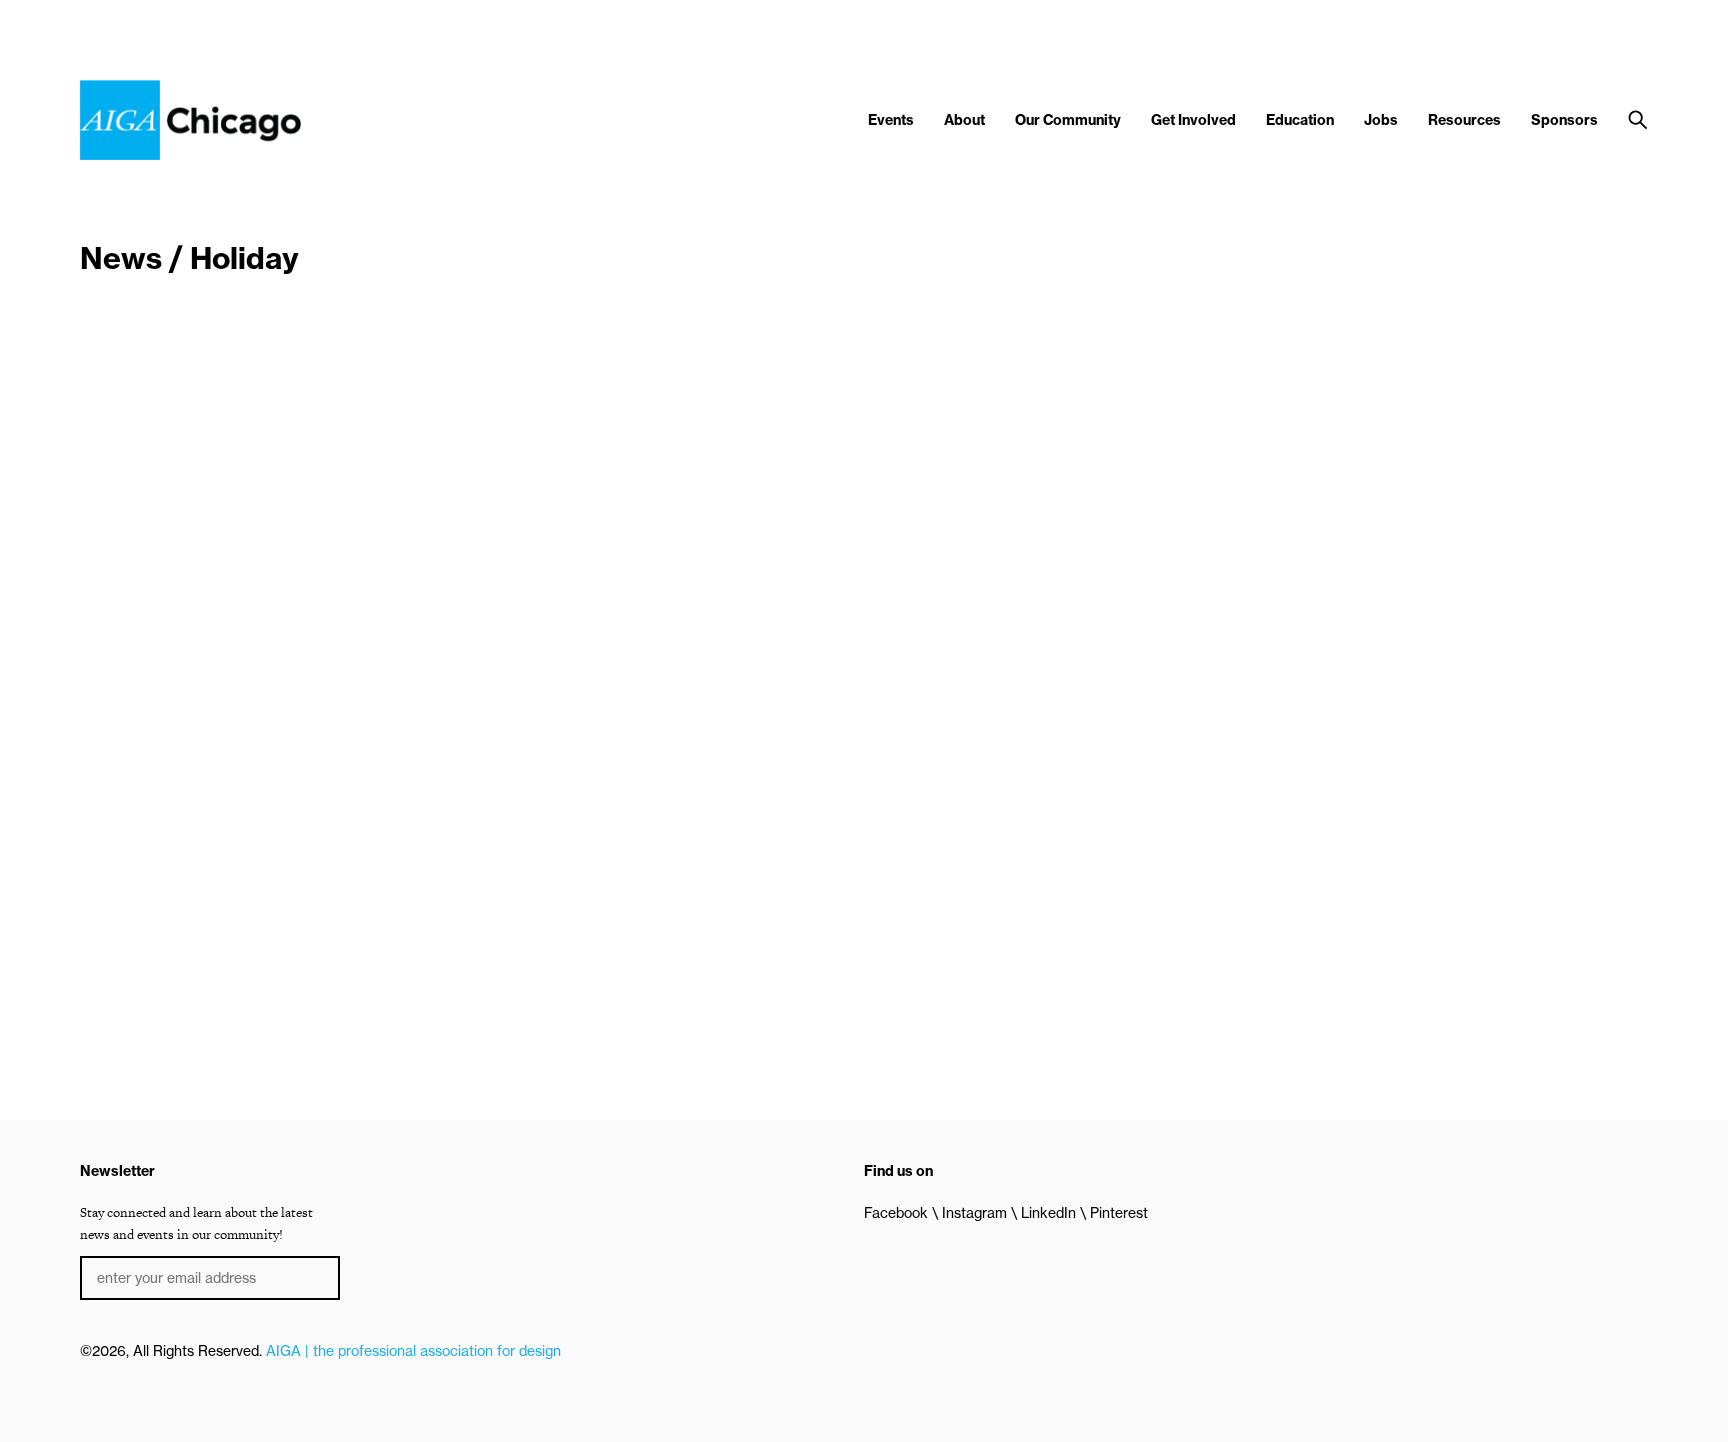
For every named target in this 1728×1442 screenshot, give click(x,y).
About (964, 120)
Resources (1464, 120)
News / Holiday (189, 258)
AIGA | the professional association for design (413, 1351)
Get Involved (1193, 120)
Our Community (1068, 120)
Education (1300, 120)
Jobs (1381, 120)
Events (891, 120)
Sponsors (1564, 120)
